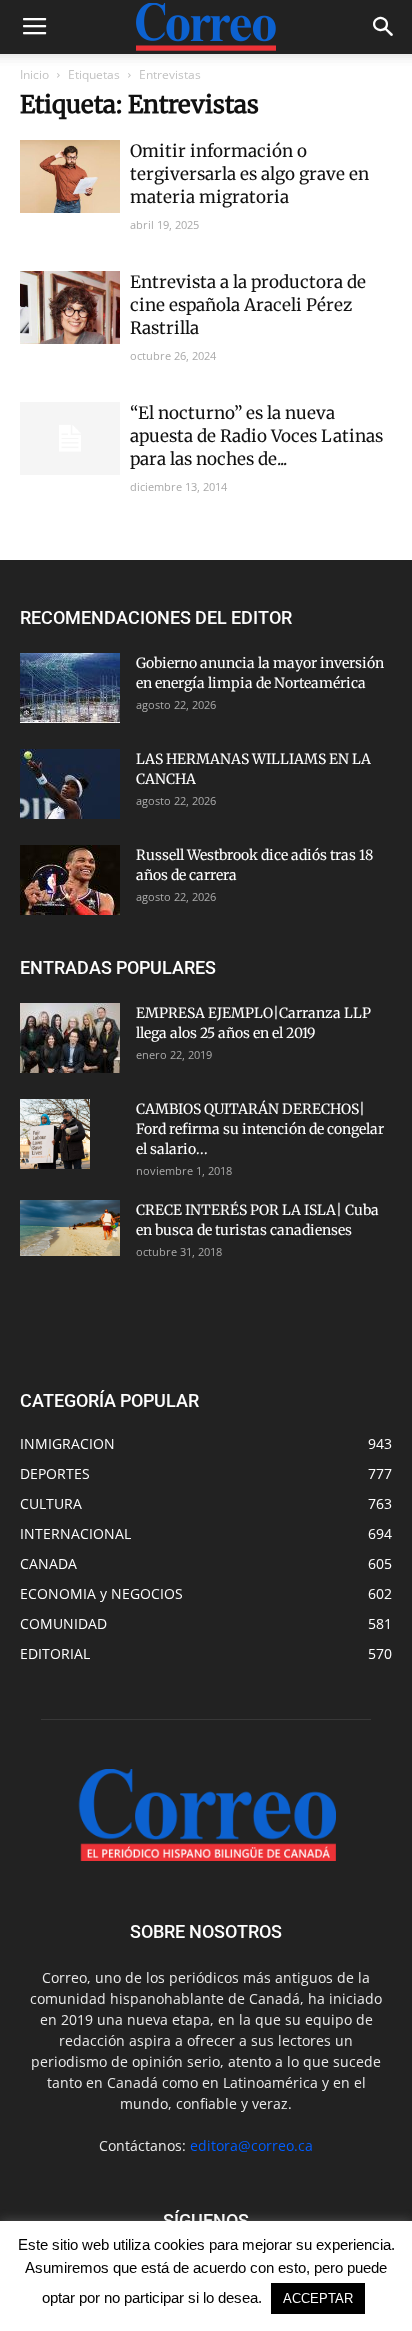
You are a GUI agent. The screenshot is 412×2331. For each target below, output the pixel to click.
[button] (384, 27)
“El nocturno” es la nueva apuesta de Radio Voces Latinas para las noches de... (256, 436)
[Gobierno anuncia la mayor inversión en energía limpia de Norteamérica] (70, 688)
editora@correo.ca (251, 2145)
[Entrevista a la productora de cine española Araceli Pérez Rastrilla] (70, 307)
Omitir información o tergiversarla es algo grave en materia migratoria (249, 174)
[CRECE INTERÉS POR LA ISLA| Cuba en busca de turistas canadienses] (70, 1228)
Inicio (34, 74)
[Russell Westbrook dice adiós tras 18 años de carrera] (70, 880)
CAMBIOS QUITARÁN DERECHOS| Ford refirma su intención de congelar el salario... (260, 1129)
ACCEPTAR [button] (318, 2298)
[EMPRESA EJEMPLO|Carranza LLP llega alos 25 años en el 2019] (70, 1038)
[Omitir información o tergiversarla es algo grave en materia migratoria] (70, 176)
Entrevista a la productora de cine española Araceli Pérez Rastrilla (248, 305)
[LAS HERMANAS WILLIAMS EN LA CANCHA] (70, 784)
